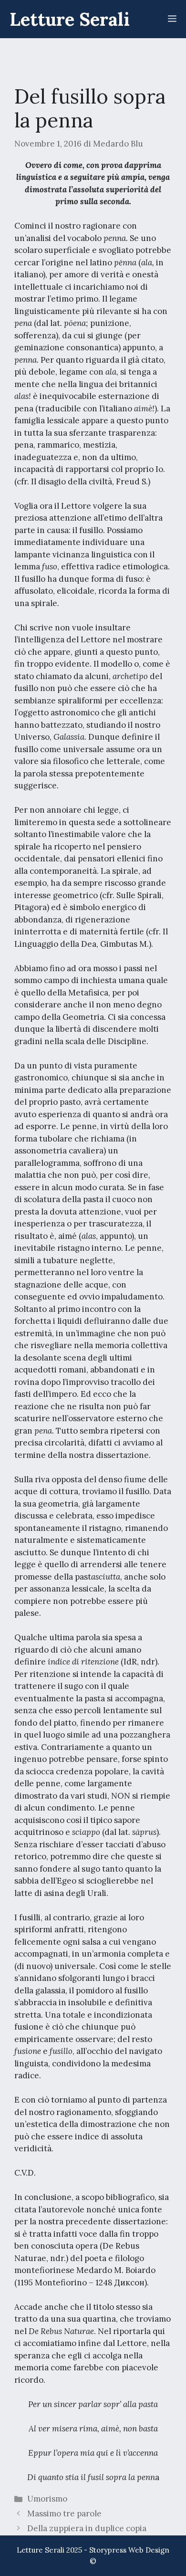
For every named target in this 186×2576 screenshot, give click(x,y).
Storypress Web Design (129, 2550)
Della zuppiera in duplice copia (87, 2528)
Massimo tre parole (64, 2513)
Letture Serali (70, 19)
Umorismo (47, 2499)
